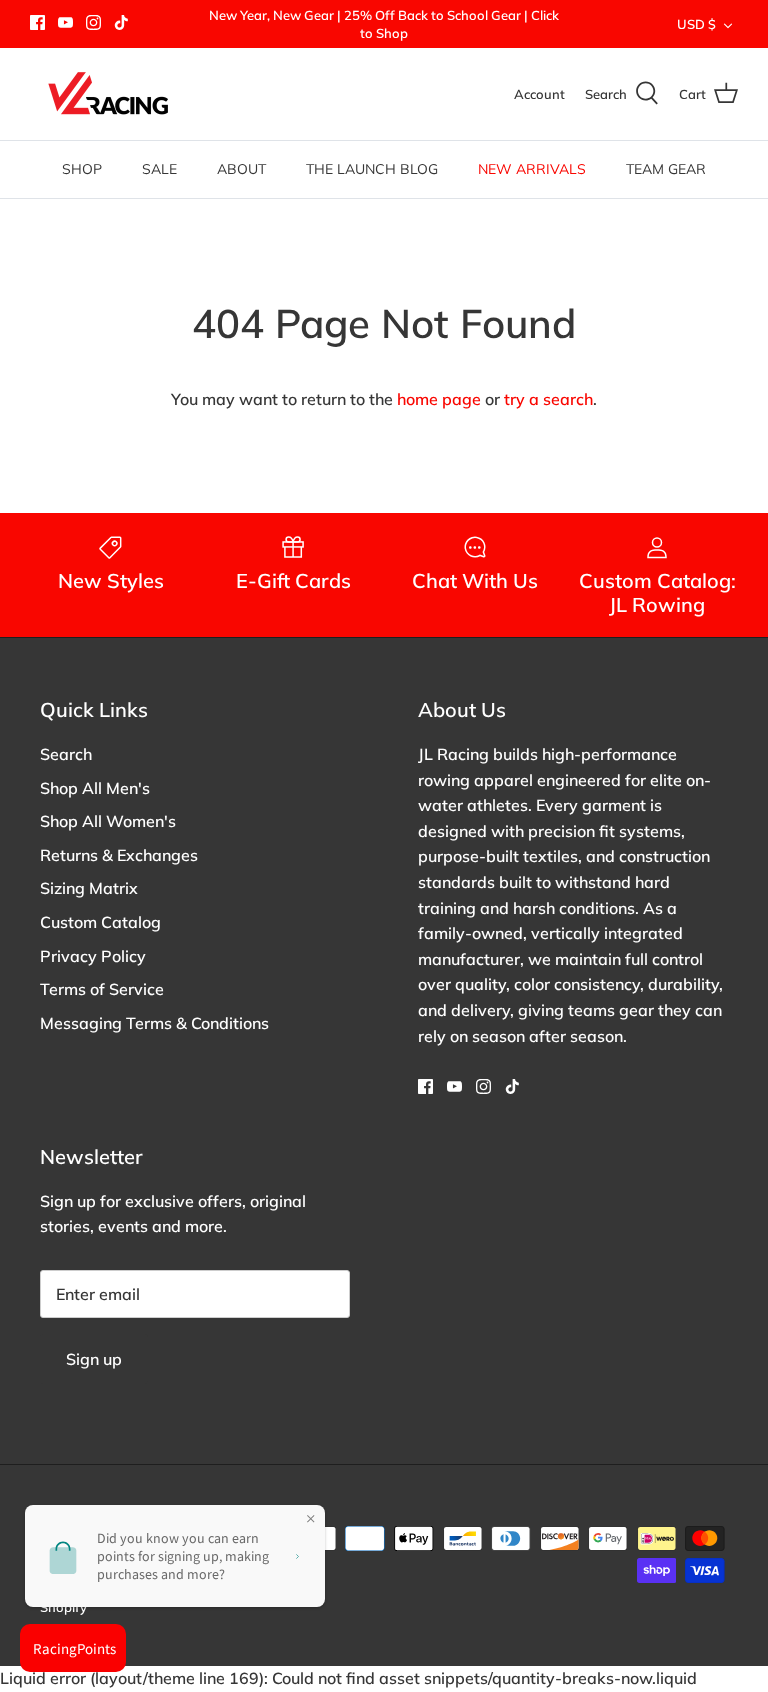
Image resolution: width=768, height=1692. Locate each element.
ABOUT (241, 169)
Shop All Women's (108, 821)
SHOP (82, 169)
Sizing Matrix (89, 888)
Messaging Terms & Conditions (154, 1023)
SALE (159, 169)
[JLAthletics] (107, 94)
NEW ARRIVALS (532, 169)
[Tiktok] (121, 22)
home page (439, 399)
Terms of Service (102, 989)
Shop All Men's (95, 788)
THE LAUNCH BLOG (372, 169)
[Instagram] (93, 22)
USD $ (696, 24)
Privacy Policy (93, 956)
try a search (548, 399)
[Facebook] (37, 22)
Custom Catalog (100, 922)
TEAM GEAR (666, 169)
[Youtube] (65, 22)
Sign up (94, 1359)
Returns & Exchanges (119, 855)
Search (66, 754)
